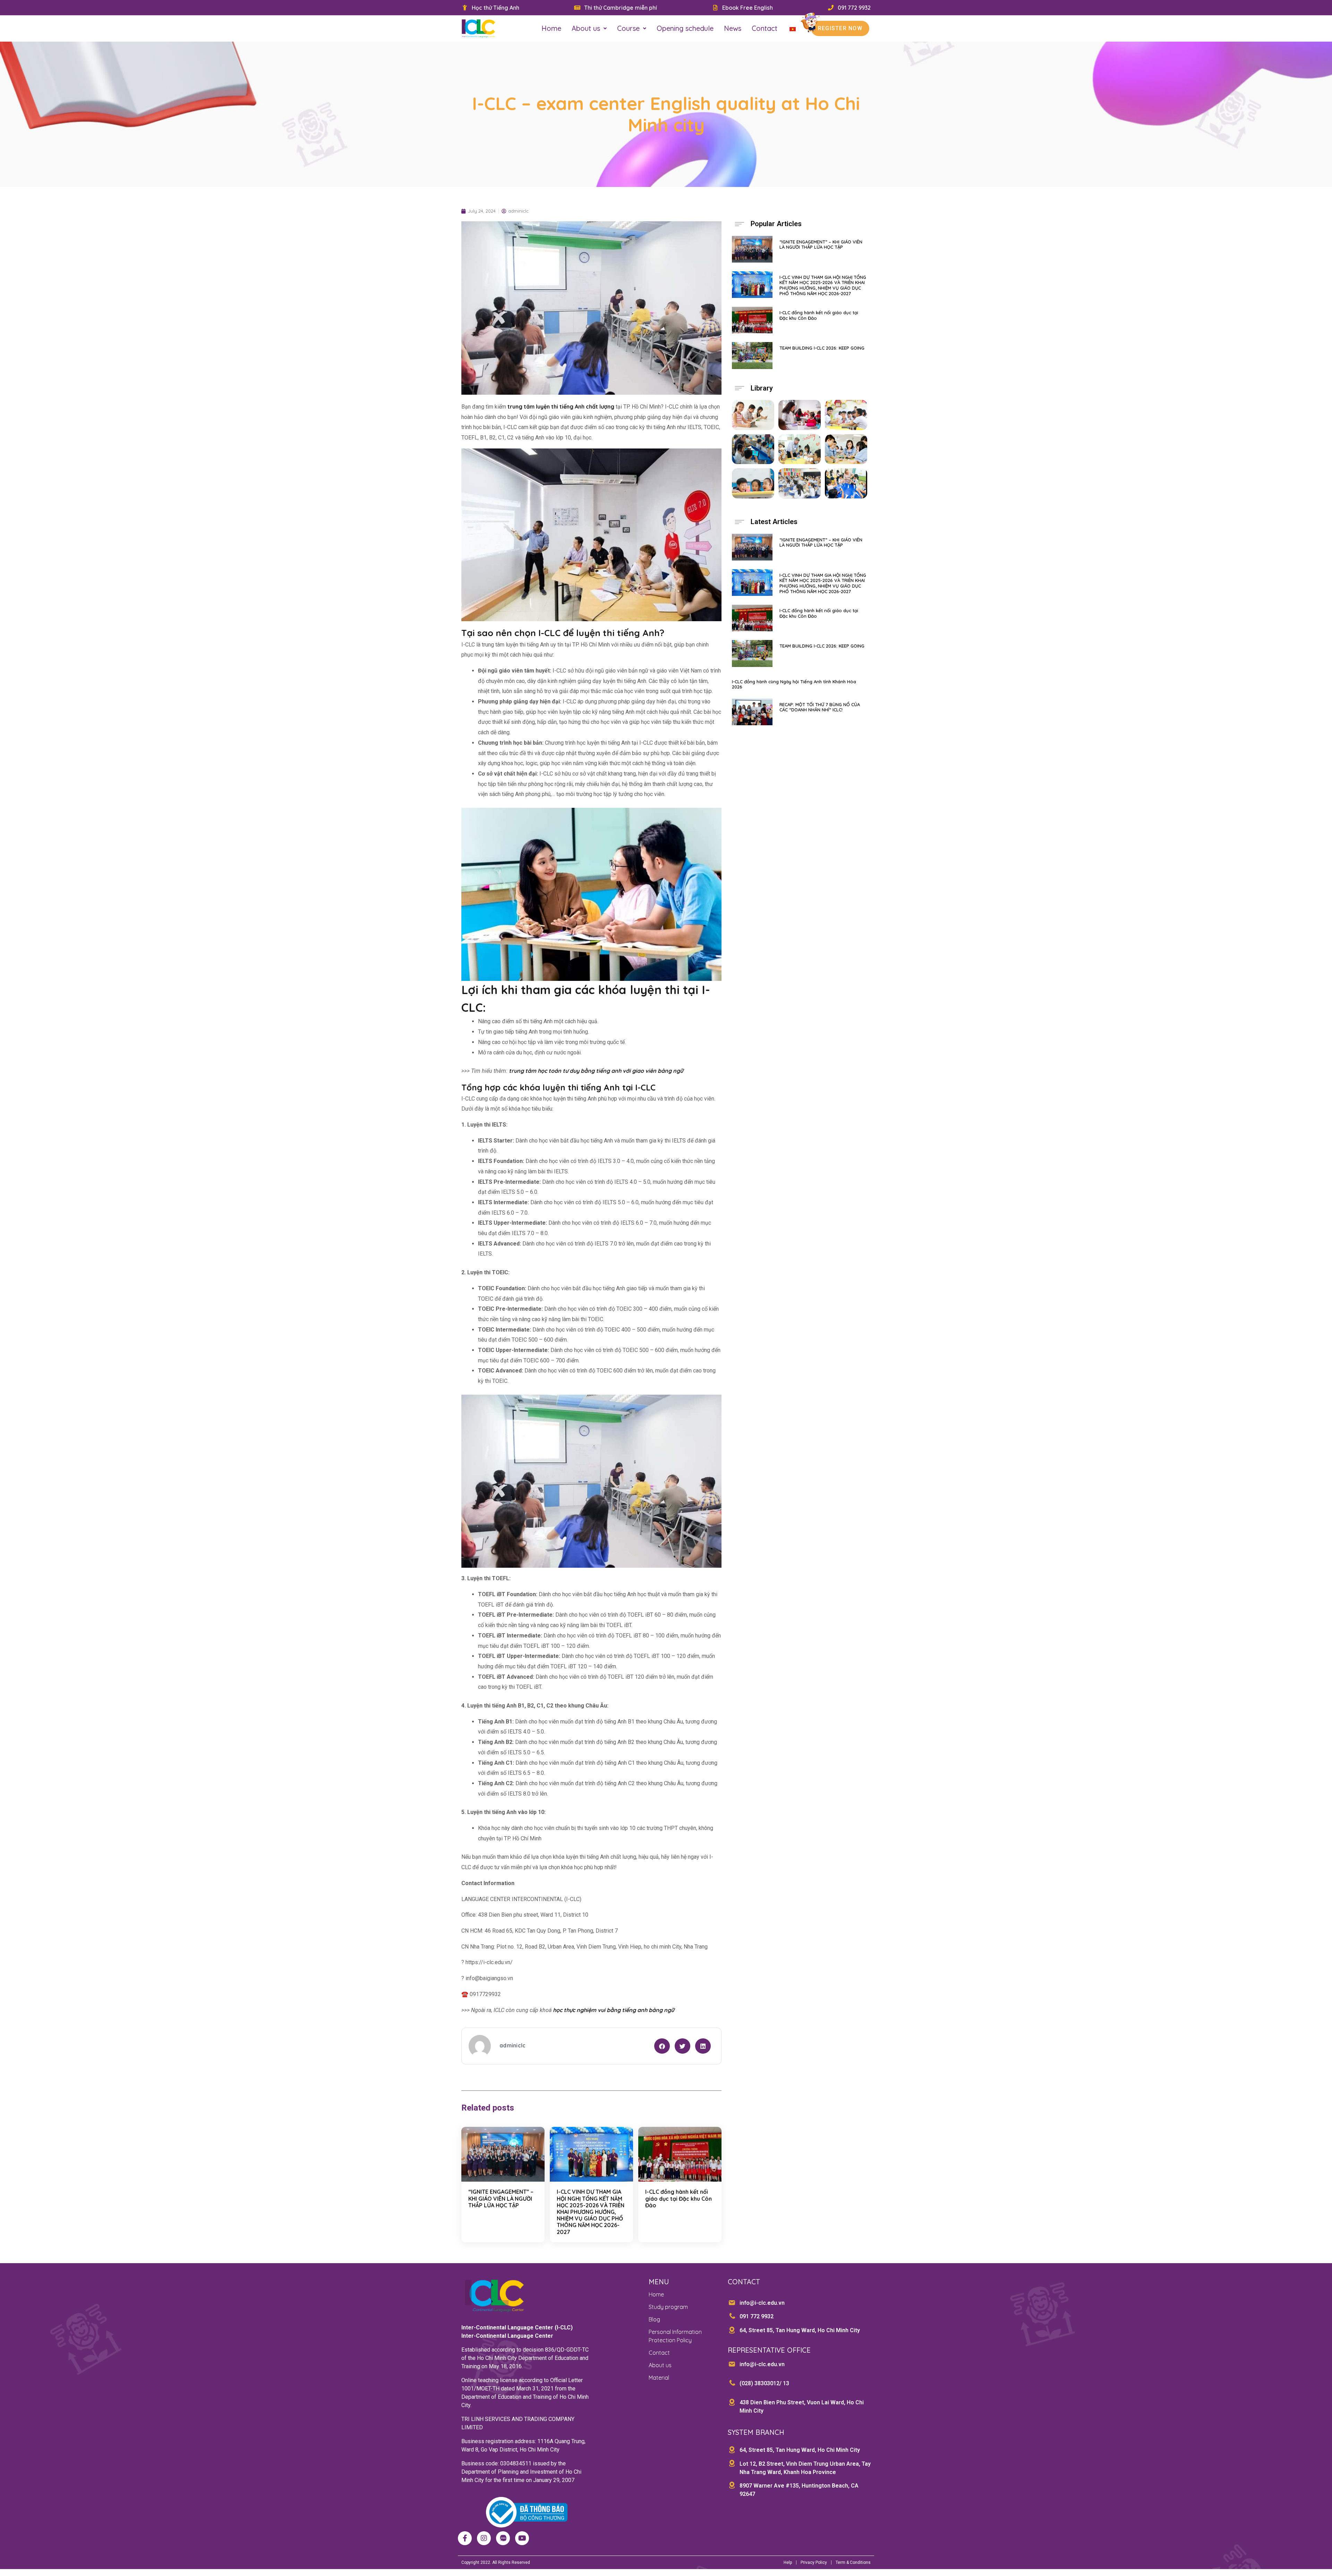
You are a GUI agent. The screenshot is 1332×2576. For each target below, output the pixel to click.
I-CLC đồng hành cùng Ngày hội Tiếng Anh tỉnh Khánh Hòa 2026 (794, 684)
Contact (765, 28)
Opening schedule (685, 28)
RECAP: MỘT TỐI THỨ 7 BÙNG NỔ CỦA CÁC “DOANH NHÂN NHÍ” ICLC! (820, 707)
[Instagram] (484, 2538)
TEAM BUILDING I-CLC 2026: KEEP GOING (822, 348)
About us (586, 28)
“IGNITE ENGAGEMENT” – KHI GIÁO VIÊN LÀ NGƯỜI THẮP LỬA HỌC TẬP (501, 2198)
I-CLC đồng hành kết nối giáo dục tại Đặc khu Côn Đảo (678, 2198)
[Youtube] (522, 2538)
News (733, 28)
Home (551, 28)
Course (628, 28)
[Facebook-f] (465, 2538)
